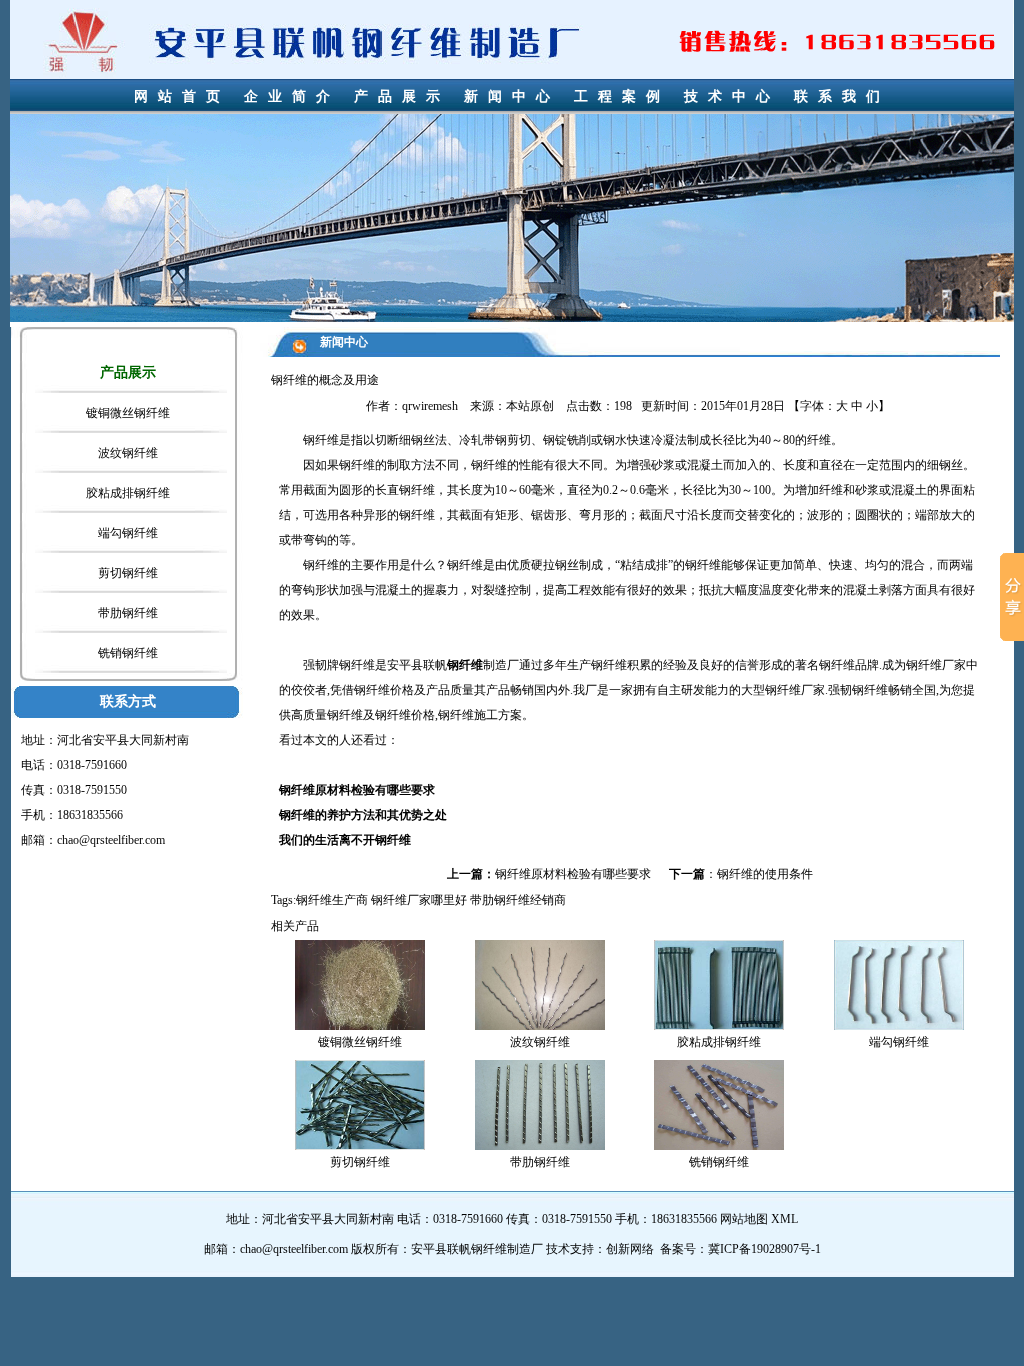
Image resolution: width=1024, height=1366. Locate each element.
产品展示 (402, 96)
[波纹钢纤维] (540, 984)
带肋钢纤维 (128, 613)
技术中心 (732, 96)
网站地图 (744, 1219)
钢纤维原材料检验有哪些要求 (357, 790)
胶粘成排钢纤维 (128, 493)
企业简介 (292, 96)
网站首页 (182, 96)
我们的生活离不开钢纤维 (345, 840)
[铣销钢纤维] (719, 1104)
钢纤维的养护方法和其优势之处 (363, 815)
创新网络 (630, 1249)
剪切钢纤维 (128, 573)
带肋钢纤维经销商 (518, 900)
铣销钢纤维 (128, 653)
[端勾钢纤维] (899, 984)
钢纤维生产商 (332, 900)
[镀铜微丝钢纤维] (360, 984)
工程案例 (622, 96)
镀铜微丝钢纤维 (128, 413)
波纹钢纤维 (128, 453)
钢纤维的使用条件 (765, 874)
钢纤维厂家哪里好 (419, 900)
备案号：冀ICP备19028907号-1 (740, 1249)
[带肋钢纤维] (540, 1104)
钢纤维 (465, 665)
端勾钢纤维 (128, 533)
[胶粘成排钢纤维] (719, 984)
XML (784, 1219)
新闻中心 (512, 96)
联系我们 (842, 96)
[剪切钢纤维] (360, 1104)
